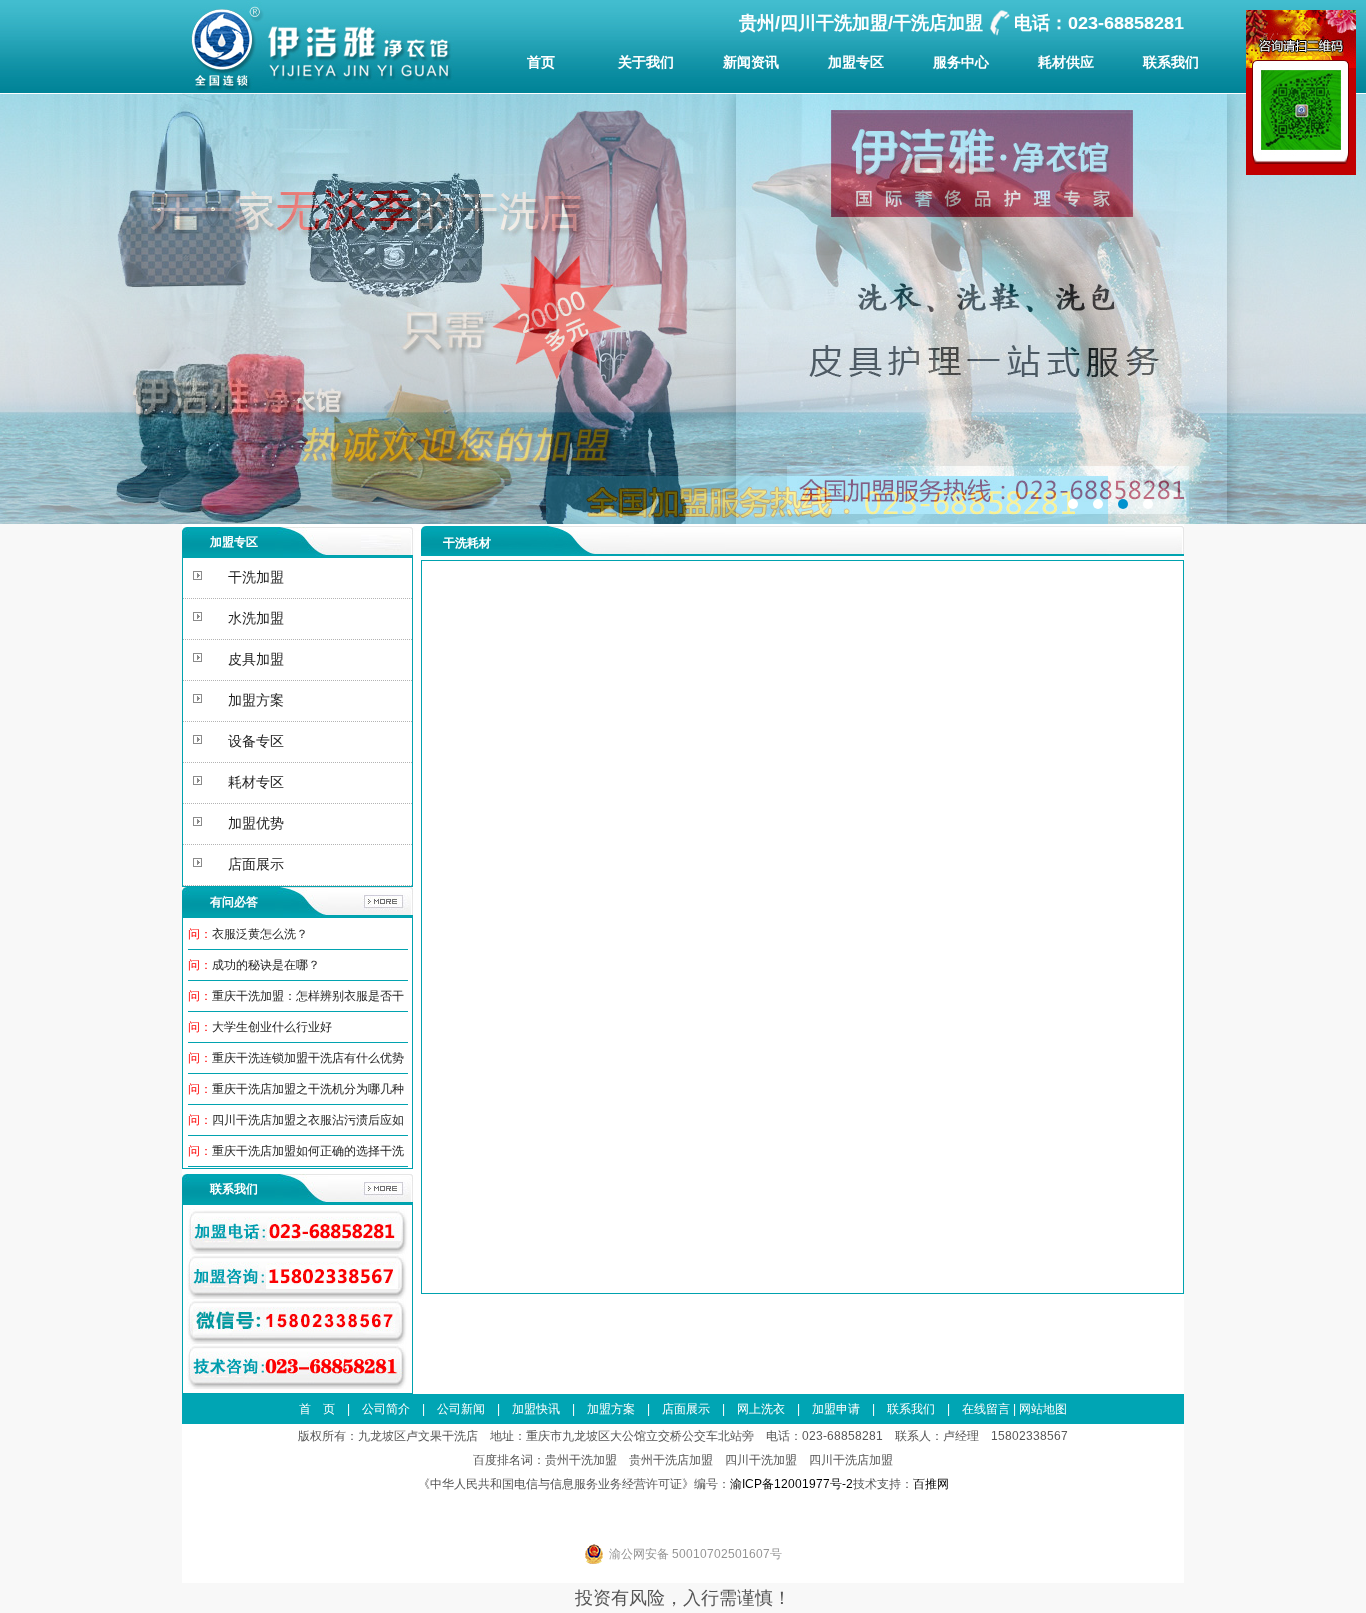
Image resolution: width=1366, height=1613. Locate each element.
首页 (541, 62)
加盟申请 (836, 1409)
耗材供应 (1066, 62)
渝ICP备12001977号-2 (791, 1484)
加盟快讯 (536, 1409)
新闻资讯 (751, 62)
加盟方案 (611, 1409)
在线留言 (986, 1409)
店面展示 (686, 1409)
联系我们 (1171, 62)
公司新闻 (461, 1409)
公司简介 (386, 1409)
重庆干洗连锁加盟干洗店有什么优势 (308, 1058)
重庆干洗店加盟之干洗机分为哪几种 (308, 1089)
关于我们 (646, 62)
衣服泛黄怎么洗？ (260, 934)
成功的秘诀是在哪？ (266, 965)
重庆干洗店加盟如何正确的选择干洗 (308, 1151)
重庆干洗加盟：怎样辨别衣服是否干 (308, 996)
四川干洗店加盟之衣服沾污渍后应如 (308, 1120)
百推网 (931, 1484)
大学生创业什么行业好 (272, 1027)
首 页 (317, 1409)
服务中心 (961, 62)
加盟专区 (856, 62)
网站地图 (1043, 1409)
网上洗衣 (761, 1409)
